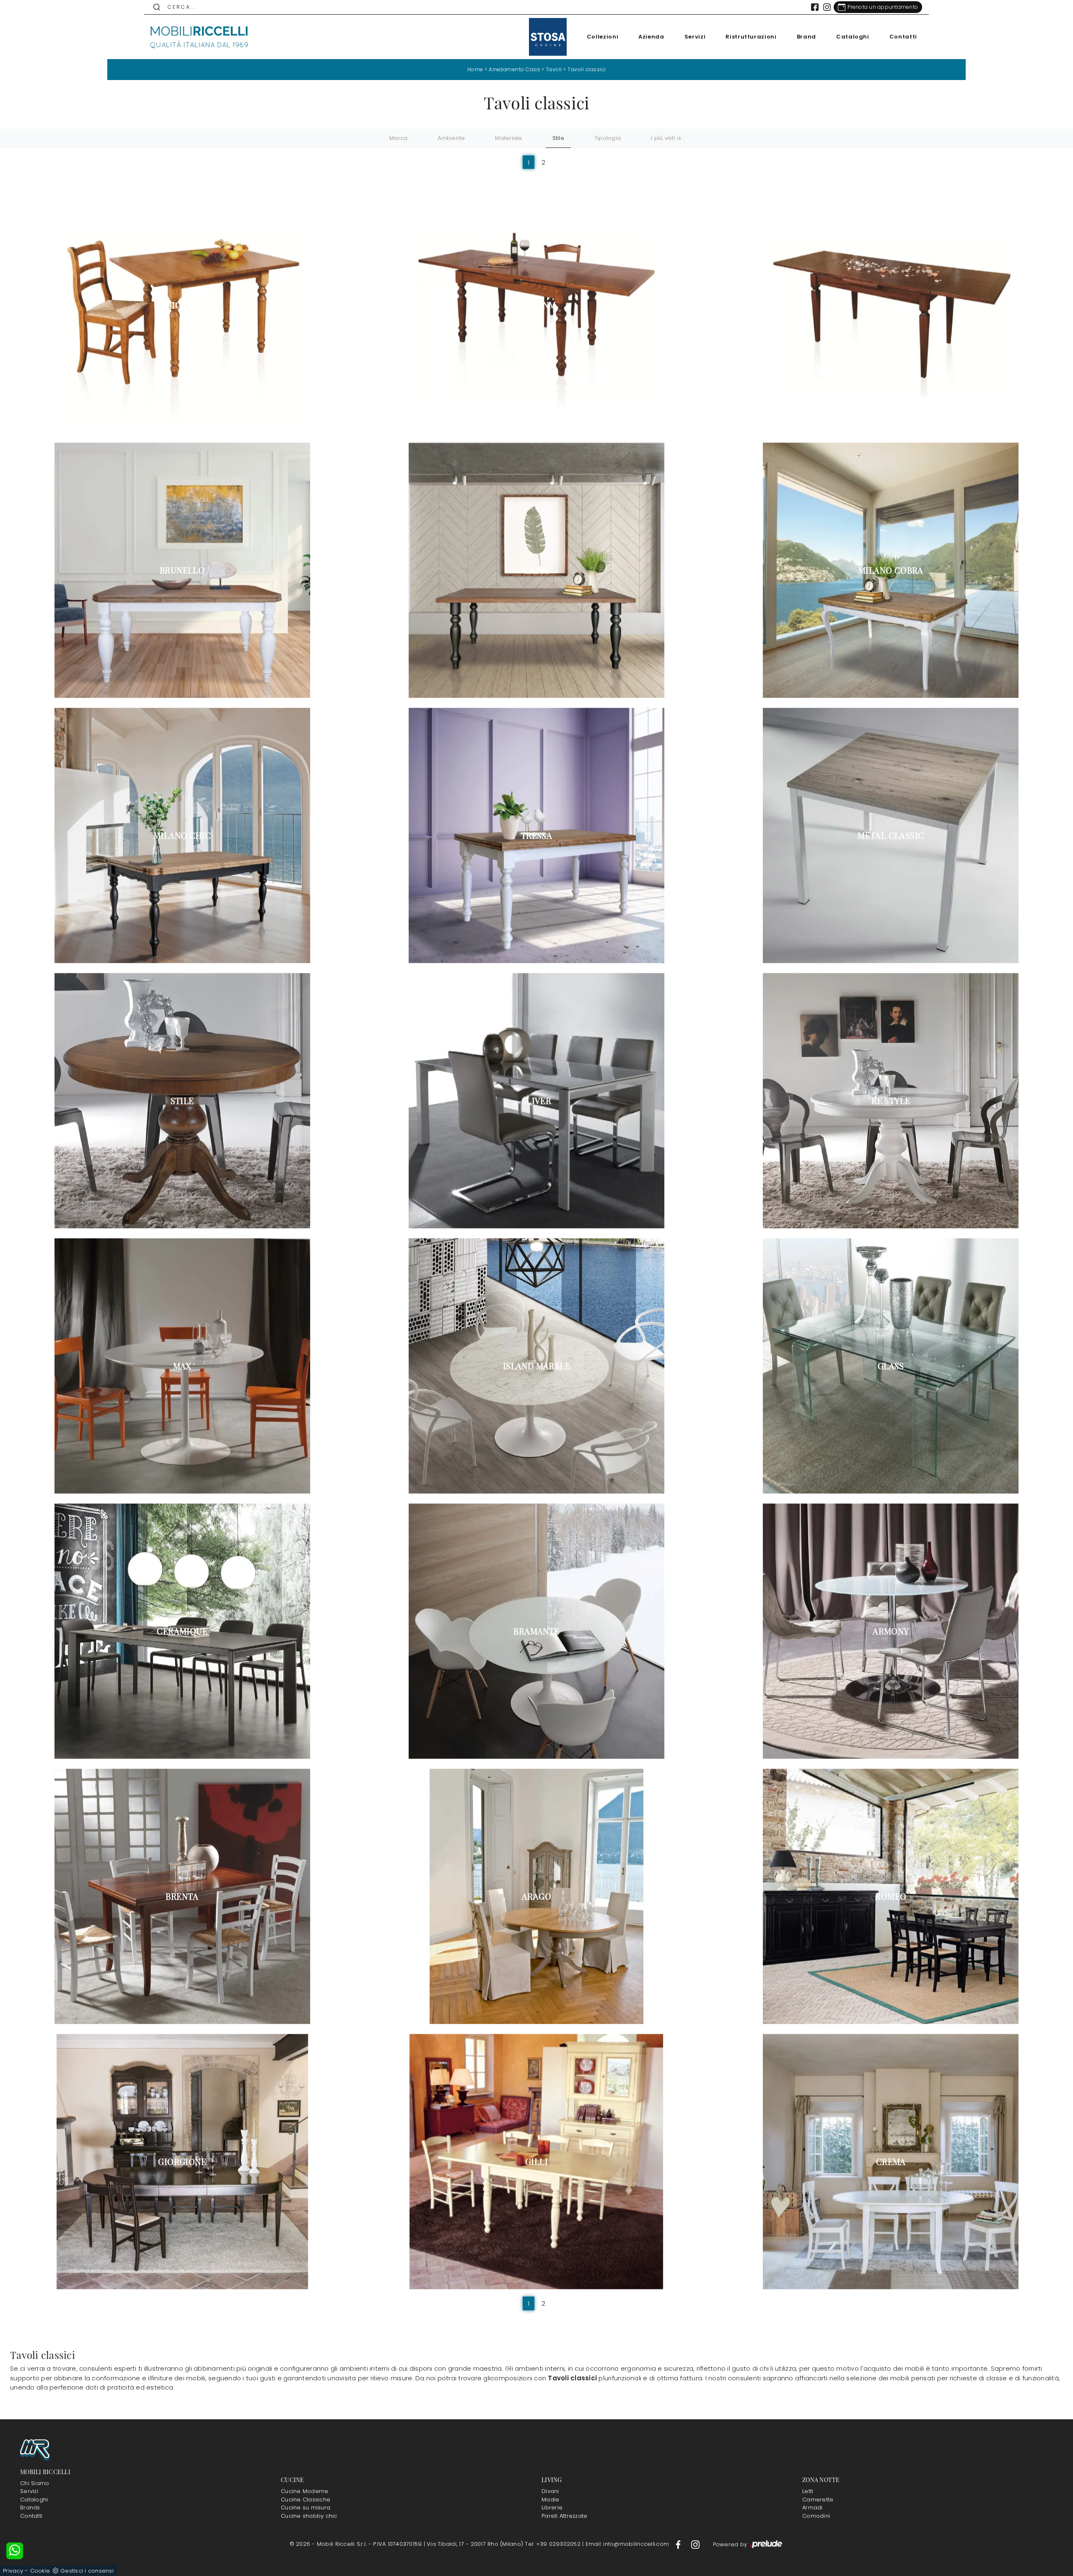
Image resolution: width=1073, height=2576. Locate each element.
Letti (808, 2491)
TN (891, 305)
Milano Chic (182, 835)
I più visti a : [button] (667, 138)
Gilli (536, 2162)
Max (182, 1366)
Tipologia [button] (608, 138)
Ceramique (182, 1631)
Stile (182, 1101)
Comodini (816, 2516)
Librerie (552, 2507)
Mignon (182, 305)
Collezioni (603, 37)
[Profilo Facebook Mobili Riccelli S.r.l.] (815, 7)
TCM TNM (536, 305)
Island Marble (536, 1366)
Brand (806, 37)
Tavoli (554, 69)
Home (475, 69)
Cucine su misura (306, 2507)
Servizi (695, 37)
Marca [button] (398, 138)
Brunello (182, 570)
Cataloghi (853, 37)
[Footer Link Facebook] (679, 2544)
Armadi (813, 2507)
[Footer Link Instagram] (695, 2544)
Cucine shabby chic (309, 2516)
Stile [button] (558, 138)
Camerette (818, 2500)
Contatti (903, 37)
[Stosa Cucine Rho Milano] (548, 37)
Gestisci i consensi (87, 2571)
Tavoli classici (587, 69)
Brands (30, 2507)
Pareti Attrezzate (564, 2516)
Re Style (891, 1101)
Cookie (40, 2571)
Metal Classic (891, 835)
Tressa (536, 835)
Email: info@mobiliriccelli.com (628, 2544)
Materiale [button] (508, 138)
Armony (891, 1631)
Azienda (651, 37)
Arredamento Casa (514, 69)
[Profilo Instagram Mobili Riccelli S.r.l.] (827, 7)
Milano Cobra (891, 570)
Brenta (182, 1896)
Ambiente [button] (451, 138)
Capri (536, 570)
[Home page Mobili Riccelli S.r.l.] (200, 37)
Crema (891, 2162)
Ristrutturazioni (751, 37)
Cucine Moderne (305, 2491)
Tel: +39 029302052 (553, 2544)
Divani (550, 2491)
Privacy (13, 2571)
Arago (536, 1896)
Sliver (536, 1101)
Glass (891, 1366)
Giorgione (182, 2162)
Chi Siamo (35, 2483)
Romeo (891, 1896)
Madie (550, 2500)
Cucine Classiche (306, 2500)
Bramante (536, 1631)
